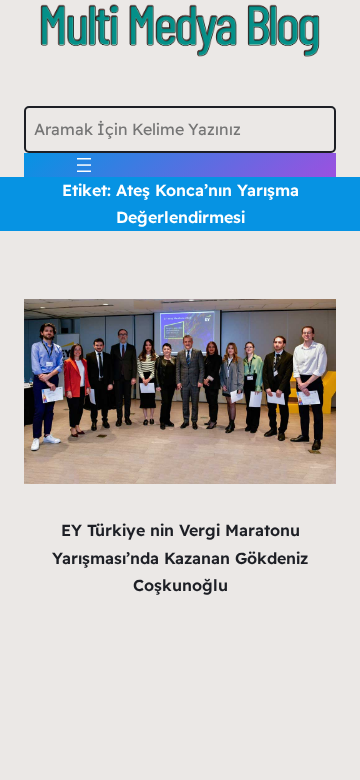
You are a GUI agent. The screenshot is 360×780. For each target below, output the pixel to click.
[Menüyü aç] (84, 165)
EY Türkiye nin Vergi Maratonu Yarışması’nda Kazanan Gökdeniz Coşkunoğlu (180, 557)
